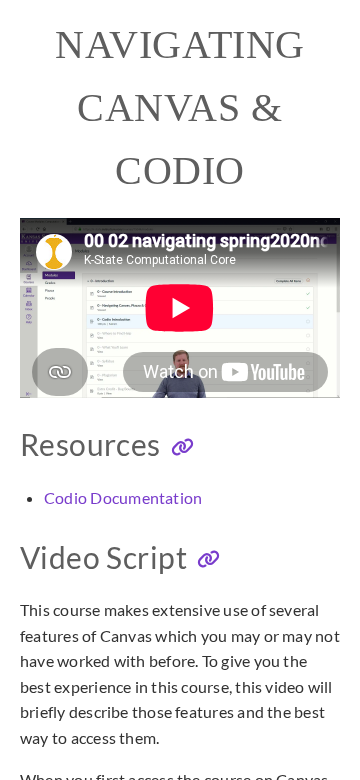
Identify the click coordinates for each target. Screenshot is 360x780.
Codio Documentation (123, 497)
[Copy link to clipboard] (182, 447)
